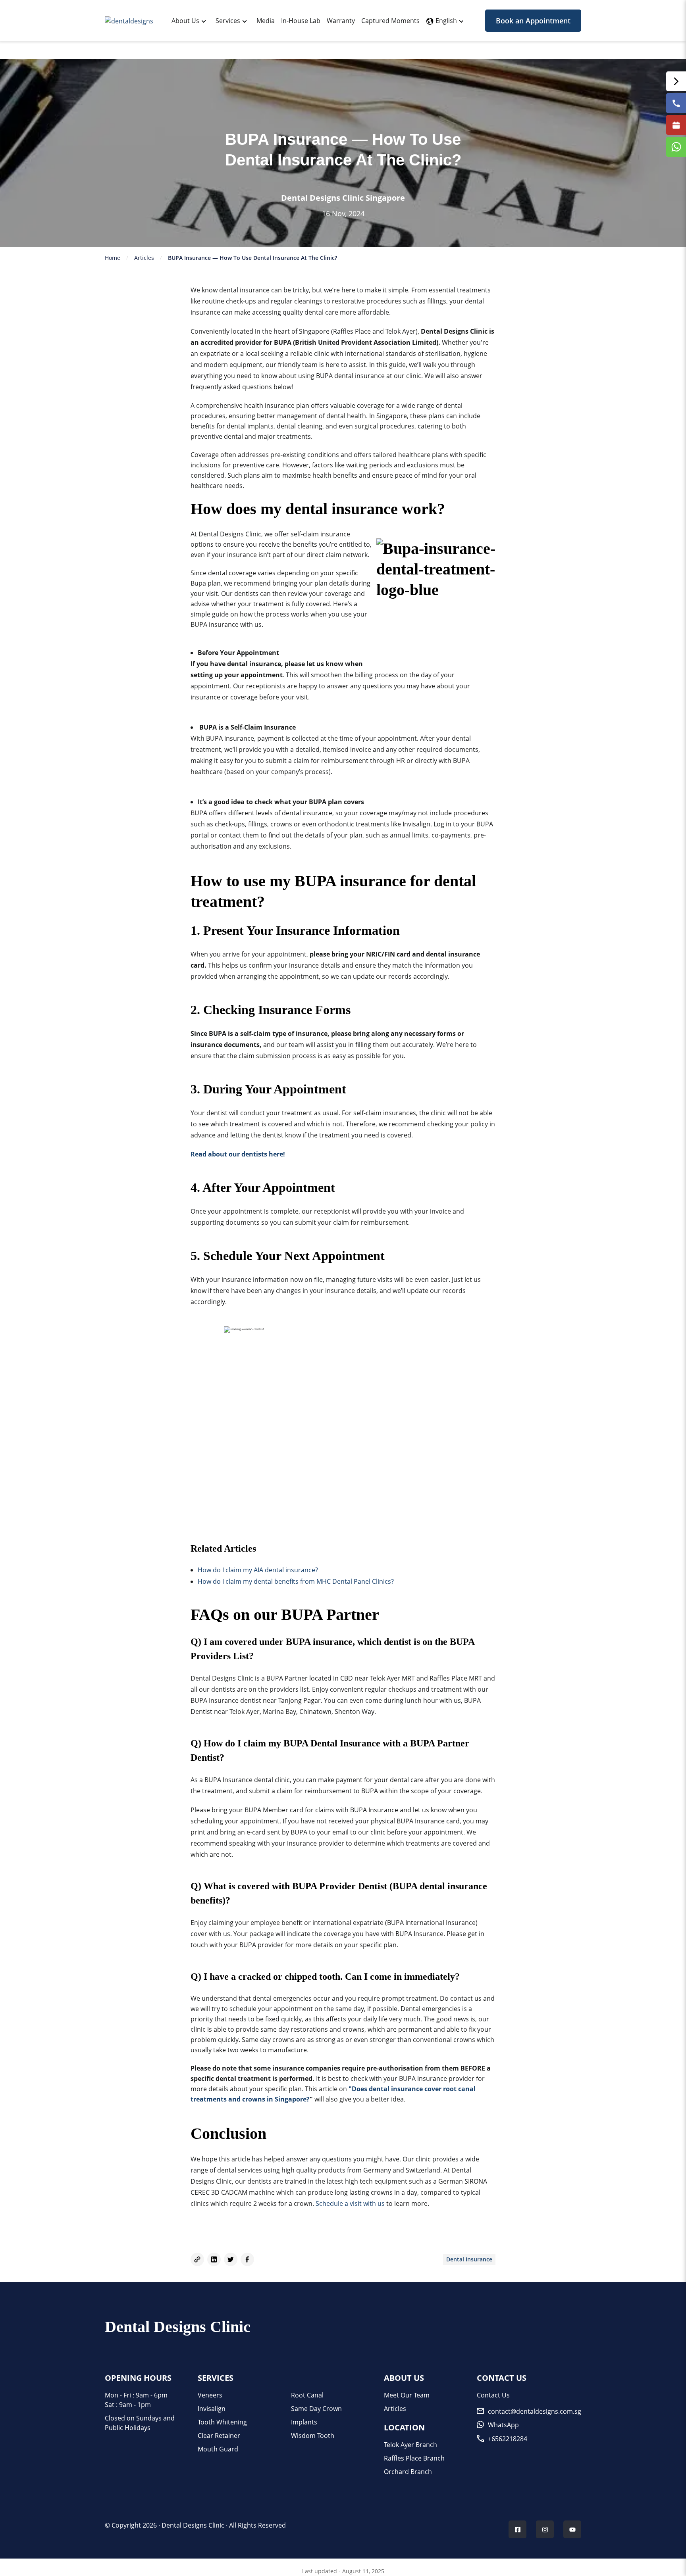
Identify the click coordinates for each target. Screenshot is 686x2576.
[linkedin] (214, 2259)
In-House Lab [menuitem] (301, 21)
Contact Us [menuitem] (493, 2395)
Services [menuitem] (228, 21)
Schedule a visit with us (351, 2203)
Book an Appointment (533, 21)
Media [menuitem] (266, 21)
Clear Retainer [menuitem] (219, 2436)
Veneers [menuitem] (210, 2395)
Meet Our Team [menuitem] (407, 2395)
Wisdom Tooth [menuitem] (313, 2436)
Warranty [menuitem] (341, 21)
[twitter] (231, 2259)
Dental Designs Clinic (193, 2525)
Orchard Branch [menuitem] (408, 2472)
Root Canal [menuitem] (307, 2395)
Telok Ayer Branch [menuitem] (410, 2445)
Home (113, 258)
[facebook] (247, 2259)
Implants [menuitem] (304, 2422)
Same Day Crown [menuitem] (316, 2409)
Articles (144, 258)
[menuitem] (185, 21)
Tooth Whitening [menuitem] (222, 2422)
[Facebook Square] (518, 2530)
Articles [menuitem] (395, 2409)
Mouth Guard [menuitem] (218, 2449)
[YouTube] (572, 2530)
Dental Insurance (469, 2259)
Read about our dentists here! (238, 1154)
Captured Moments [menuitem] (390, 21)
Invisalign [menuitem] (212, 2409)
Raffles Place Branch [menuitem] (414, 2458)
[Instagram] (545, 2530)
